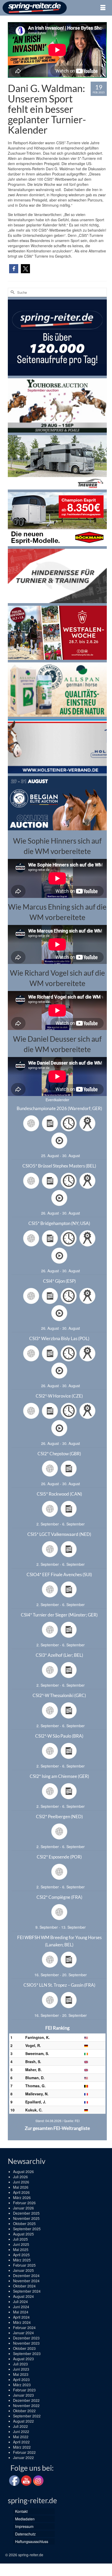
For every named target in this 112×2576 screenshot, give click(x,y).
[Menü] (103, 8)
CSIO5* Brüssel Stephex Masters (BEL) (59, 1166)
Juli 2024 (20, 2301)
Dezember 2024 (26, 2275)
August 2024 (23, 2296)
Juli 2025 (20, 2239)
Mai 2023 (21, 2374)
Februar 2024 (24, 2327)
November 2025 (26, 2218)
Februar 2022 (24, 2452)
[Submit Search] (12, 292)
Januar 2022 (23, 2457)
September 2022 (27, 2416)
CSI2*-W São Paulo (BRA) (59, 1736)
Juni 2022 (21, 2431)
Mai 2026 (21, 2187)
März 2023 (22, 2385)
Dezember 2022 (26, 2400)
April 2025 (21, 2255)
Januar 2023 (23, 2395)
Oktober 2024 (24, 2286)
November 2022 (26, 2405)
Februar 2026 (24, 2203)
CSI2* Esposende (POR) (59, 1857)
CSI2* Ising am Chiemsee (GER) (59, 1776)
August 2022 (23, 2421)
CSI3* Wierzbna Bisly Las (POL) (59, 1338)
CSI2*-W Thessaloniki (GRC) (59, 1695)
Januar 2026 (23, 2208)
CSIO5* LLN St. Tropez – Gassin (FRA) (59, 1985)
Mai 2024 (21, 2312)
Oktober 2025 (24, 2223)
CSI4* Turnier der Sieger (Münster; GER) (59, 1615)
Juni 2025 (21, 2244)
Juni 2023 (21, 2369)
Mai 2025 (21, 2249)
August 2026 (23, 2171)
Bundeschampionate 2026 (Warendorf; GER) (59, 1108)
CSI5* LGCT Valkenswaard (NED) (59, 1534)
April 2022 (21, 2442)
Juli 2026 (20, 2177)
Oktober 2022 (24, 2411)
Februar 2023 (24, 2390)
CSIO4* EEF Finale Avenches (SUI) (59, 1574)
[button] (14, 269)
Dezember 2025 (26, 2213)
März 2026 (22, 2197)
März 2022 (22, 2447)
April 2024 (21, 2317)
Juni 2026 (21, 2182)
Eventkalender (57, 1100)
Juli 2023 (20, 2364)
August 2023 (23, 2359)
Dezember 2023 (26, 2338)
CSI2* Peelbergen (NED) (59, 1817)
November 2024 (26, 2281)
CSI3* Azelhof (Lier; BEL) (59, 1655)
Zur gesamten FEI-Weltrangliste (57, 2128)
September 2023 (27, 2353)
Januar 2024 (23, 2333)
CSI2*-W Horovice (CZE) (59, 1396)
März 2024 (22, 2322)
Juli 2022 (20, 2426)
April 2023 (21, 2379)
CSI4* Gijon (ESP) (59, 1281)
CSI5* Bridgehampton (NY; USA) (59, 1223)
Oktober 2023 (24, 2348)
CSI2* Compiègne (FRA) (59, 1897)
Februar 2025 (24, 2265)
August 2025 (23, 2234)
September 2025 (27, 2229)
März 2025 (22, 2260)
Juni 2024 (21, 2307)
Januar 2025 (23, 2270)
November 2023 (26, 2343)
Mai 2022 (21, 2437)
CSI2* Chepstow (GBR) (59, 1454)
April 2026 (21, 2192)
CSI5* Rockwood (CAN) (59, 1494)
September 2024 (27, 2291)
